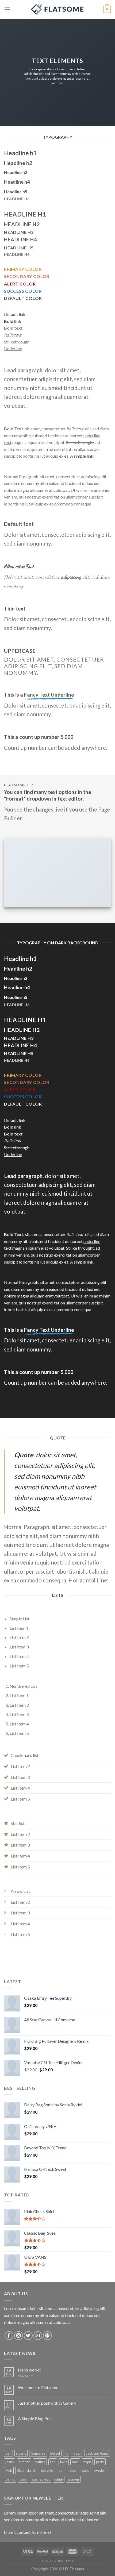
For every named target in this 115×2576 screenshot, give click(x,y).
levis (64, 2462)
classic (21, 2453)
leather (40, 2462)
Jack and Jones (97, 2453)
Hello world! (29, 2370)
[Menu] (7, 9)
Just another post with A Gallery (47, 2403)
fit (66, 2453)
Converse (38, 2453)
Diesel (55, 2453)
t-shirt (10, 2479)
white (59, 2479)
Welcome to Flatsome (38, 2387)
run (62, 2470)
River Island (26, 2470)
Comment (26, 2376)
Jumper (24, 2462)
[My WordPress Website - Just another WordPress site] (57, 9)
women (73, 2479)
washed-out (41, 2479)
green (77, 2453)
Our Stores (52, 2561)
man (75, 2462)
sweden (100, 2470)
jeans (10, 2462)
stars (85, 2470)
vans (23, 2479)
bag (8, 2453)
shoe (73, 2470)
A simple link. (82, 456)
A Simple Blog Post (35, 2418)
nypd (87, 2462)
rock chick (47, 2470)
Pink (9, 2470)
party (100, 2462)
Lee (53, 2462)
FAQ (70, 2561)
